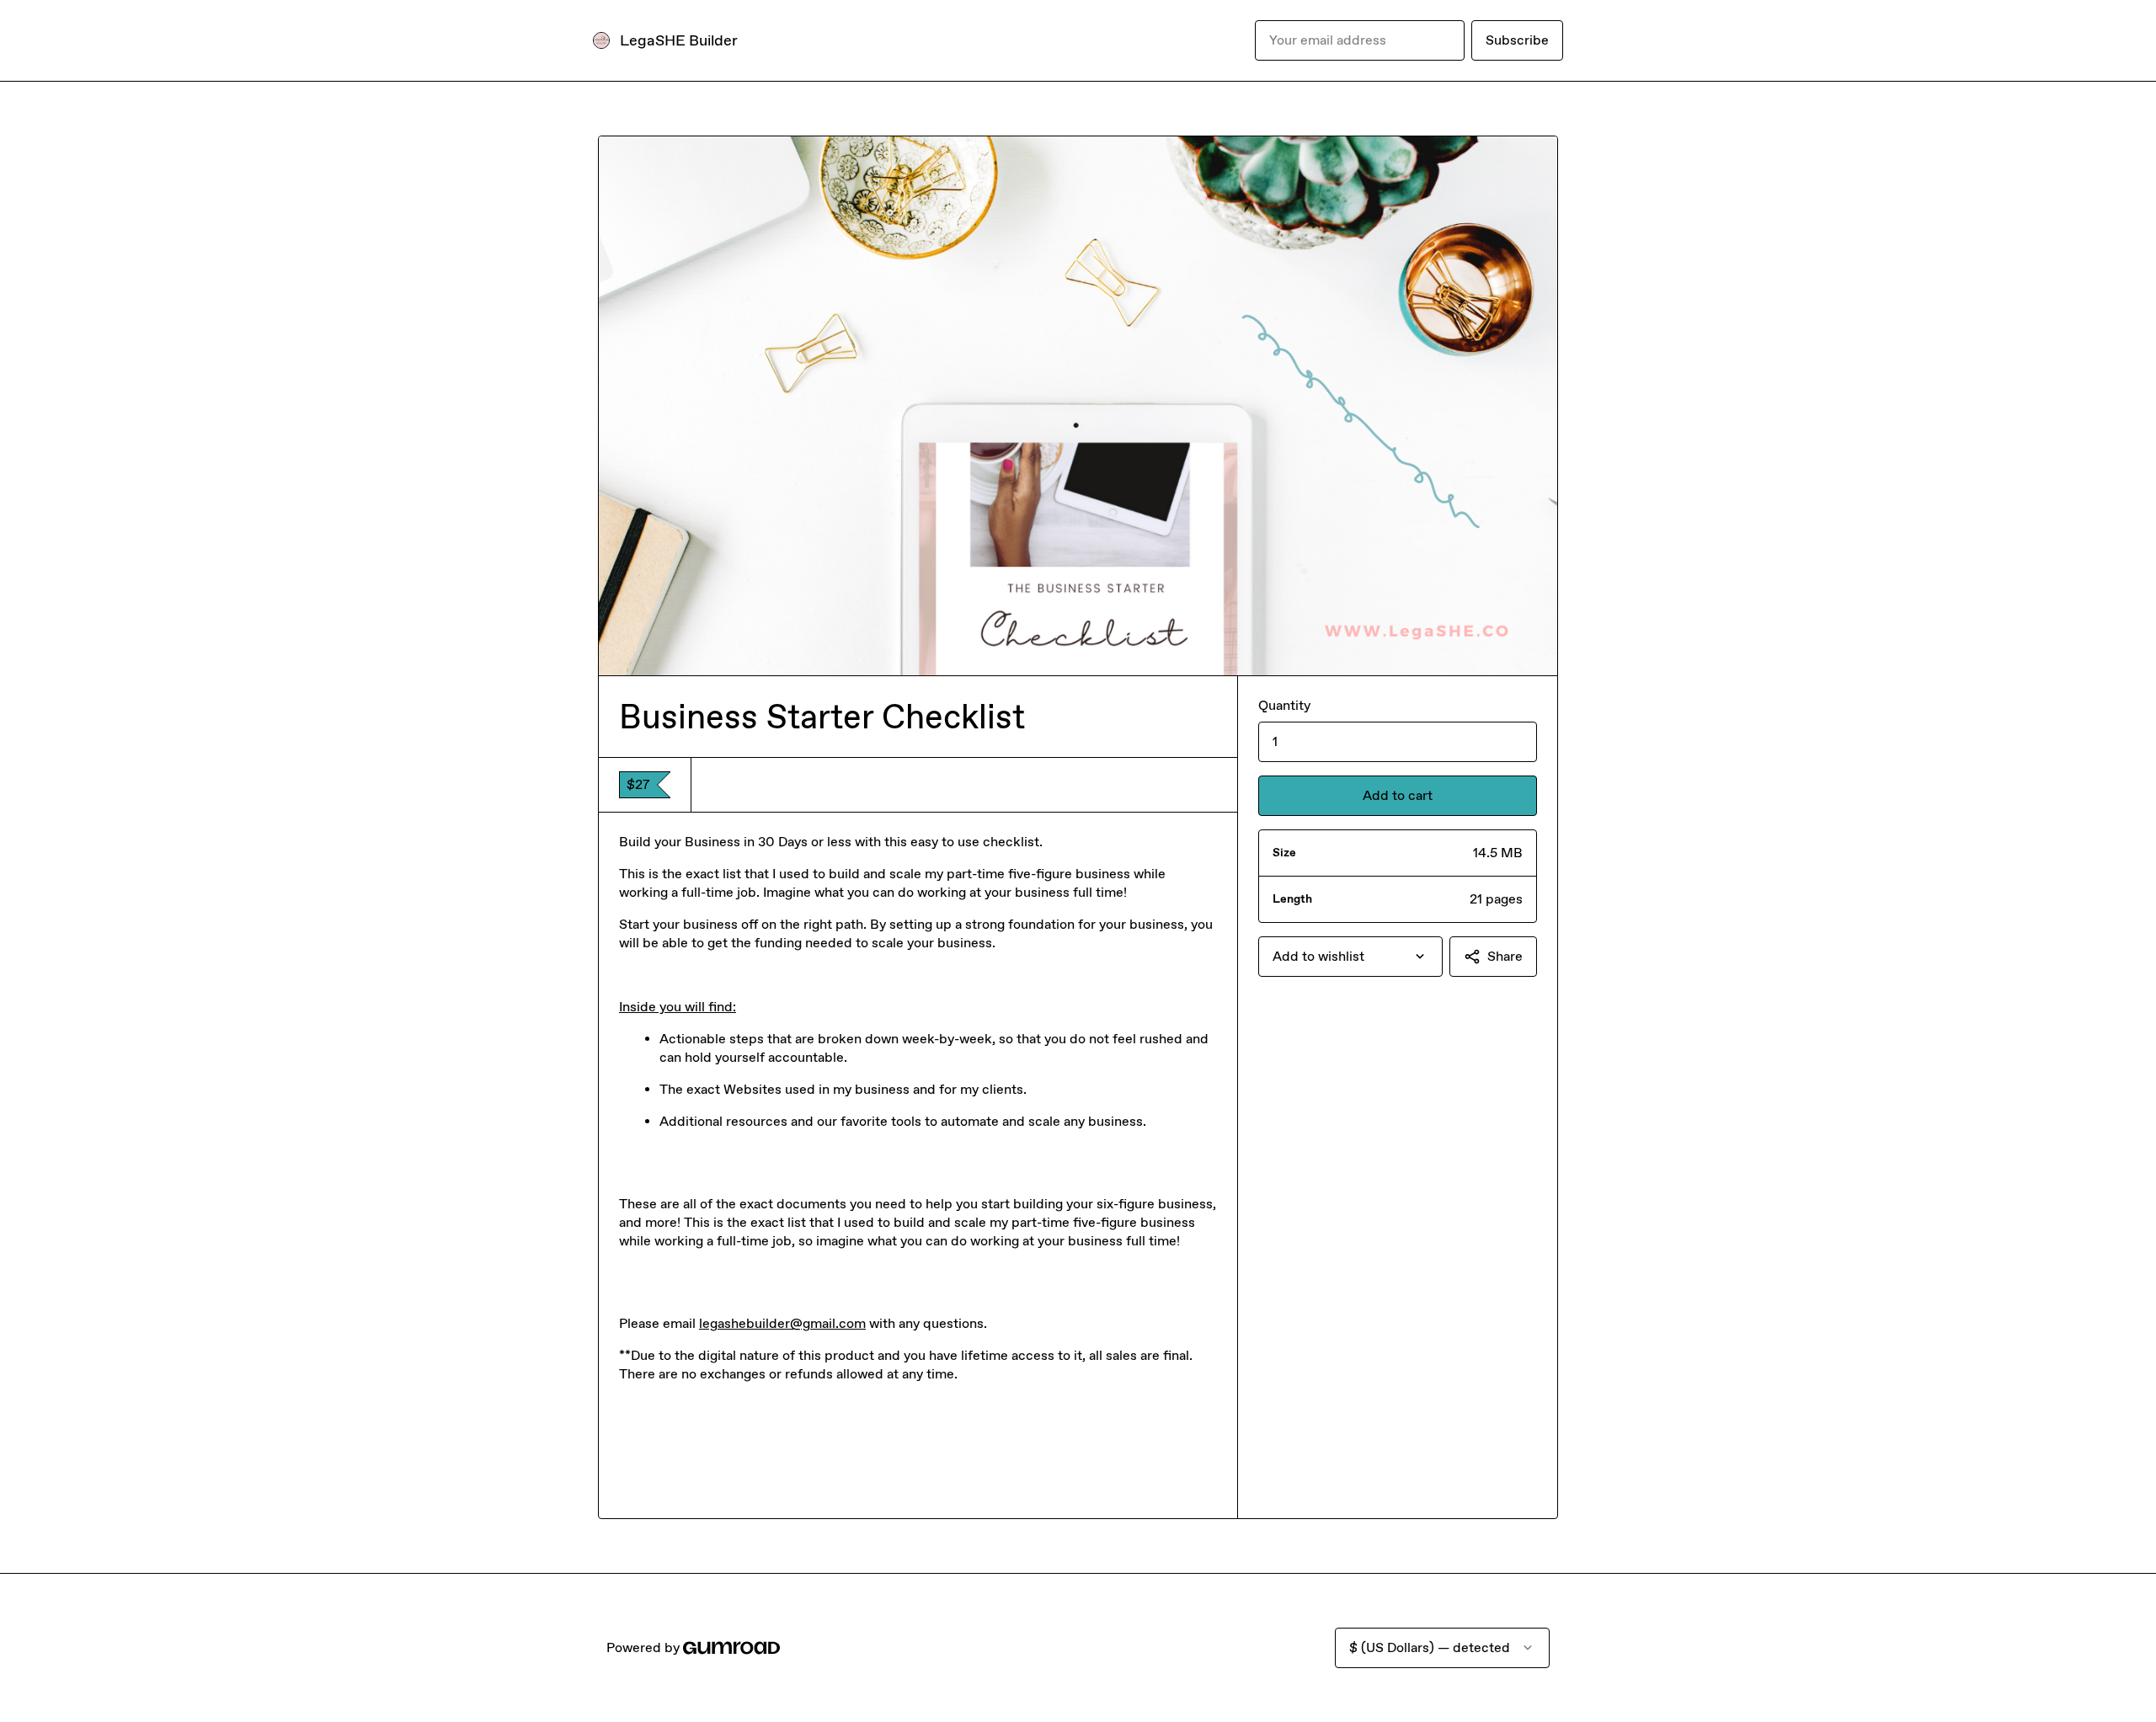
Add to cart (1398, 795)
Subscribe (1517, 40)
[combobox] (1350, 957)
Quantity (1284, 705)
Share (1505, 956)
